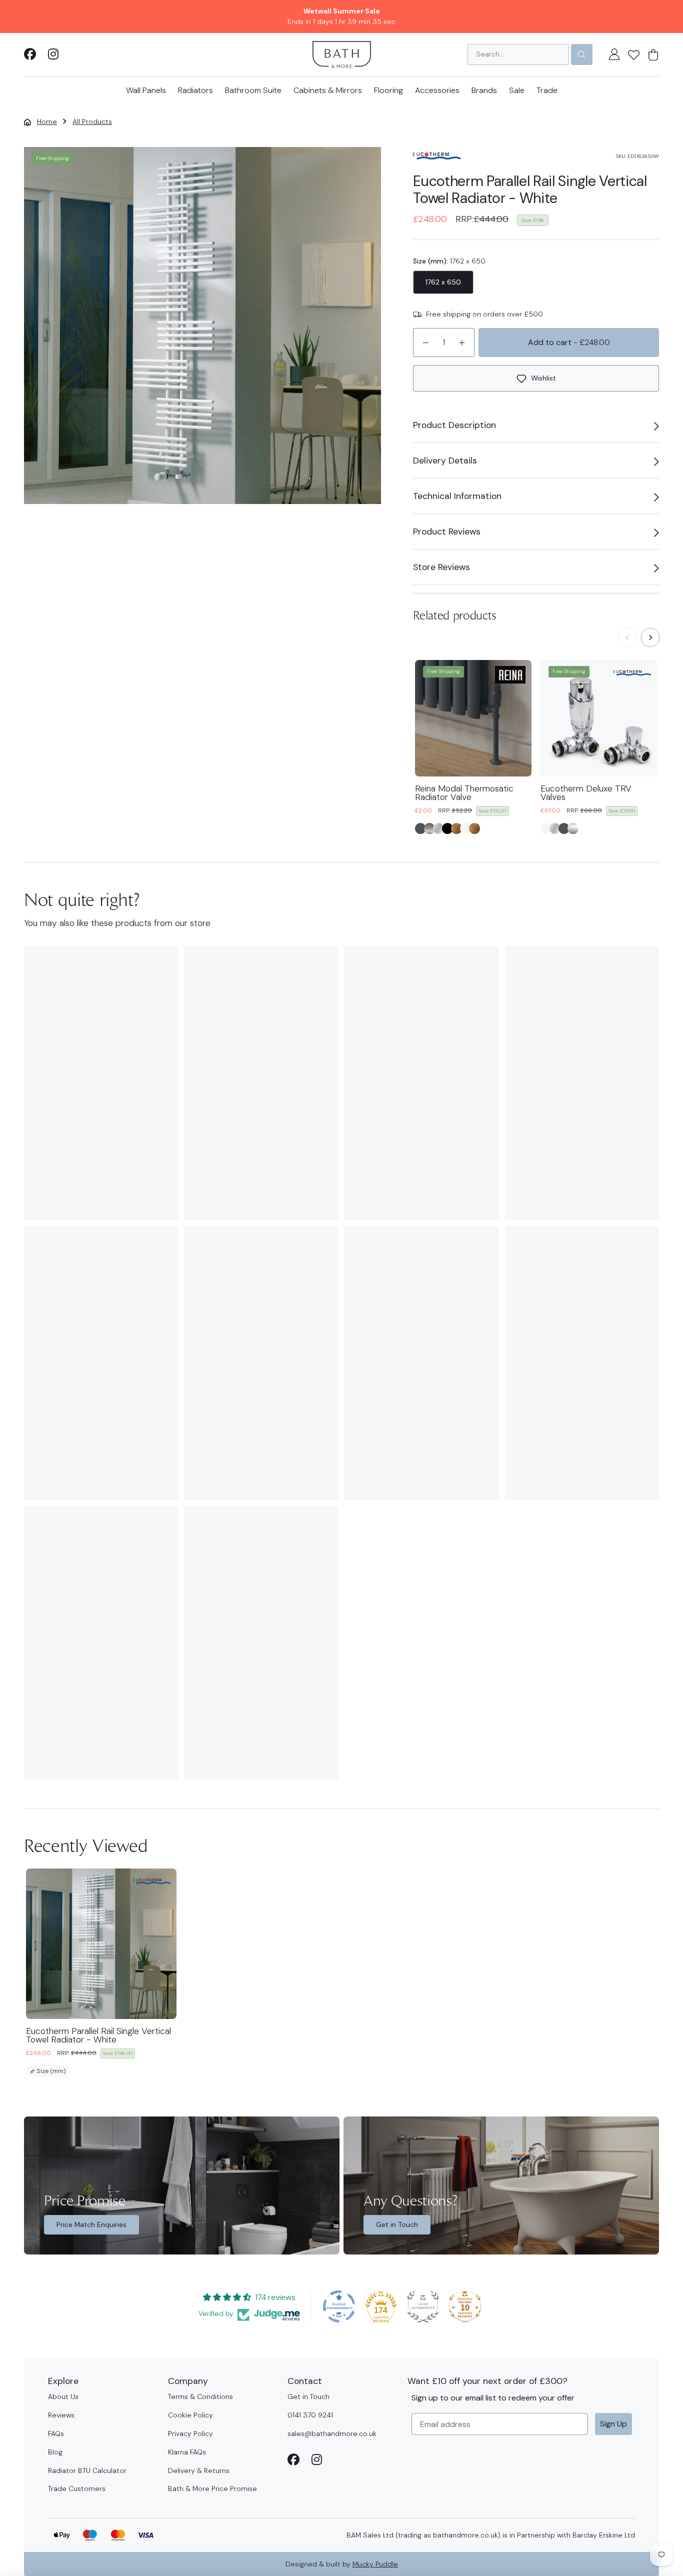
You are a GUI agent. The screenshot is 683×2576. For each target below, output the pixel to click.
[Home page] (342, 54)
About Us (63, 2396)
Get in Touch (397, 2224)
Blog (55, 2452)
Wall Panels (146, 90)
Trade (547, 90)
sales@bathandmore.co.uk (332, 2433)
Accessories (437, 90)
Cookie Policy (190, 2415)
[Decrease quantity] (425, 342)
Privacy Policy (190, 2433)
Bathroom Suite (253, 90)
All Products (92, 121)
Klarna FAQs (187, 2452)
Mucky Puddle (375, 2564)
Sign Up (613, 2424)
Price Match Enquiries (91, 2224)
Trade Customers (77, 2488)
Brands (484, 90)
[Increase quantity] (462, 342)
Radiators (195, 90)
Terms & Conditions (200, 2396)
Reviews (61, 2415)
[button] (634, 54)
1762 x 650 (443, 282)
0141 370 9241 (310, 2415)
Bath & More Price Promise (212, 2488)
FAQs (56, 2433)
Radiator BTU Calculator (87, 2470)
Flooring (388, 90)
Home (47, 121)
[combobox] (518, 54)
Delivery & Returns (199, 2470)
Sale (517, 90)
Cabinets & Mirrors (328, 90)
